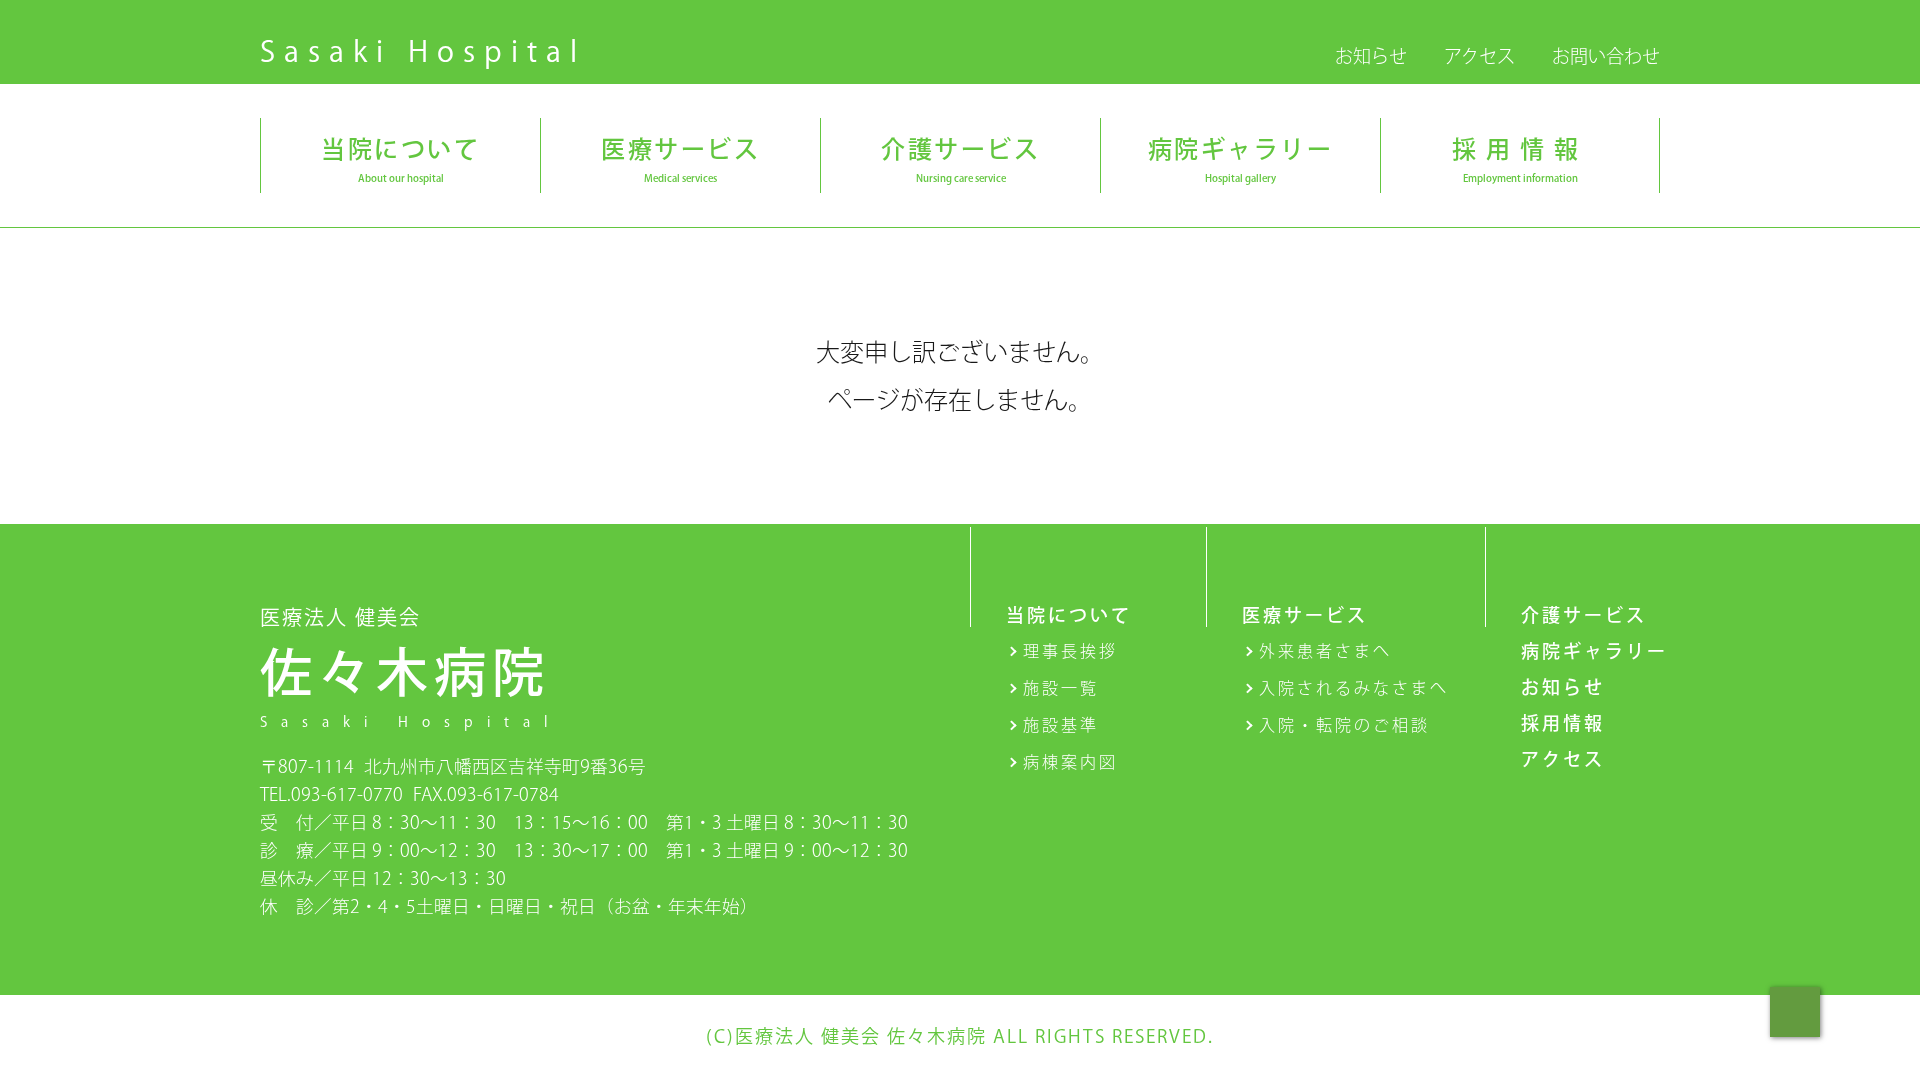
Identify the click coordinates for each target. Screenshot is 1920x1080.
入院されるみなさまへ (1354, 688)
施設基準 (1061, 725)
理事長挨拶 (1070, 651)
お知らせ (1371, 56)
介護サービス (1584, 615)
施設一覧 (1061, 688)
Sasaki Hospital (423, 51)
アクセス (1479, 56)
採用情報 (1563, 723)
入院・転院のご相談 (1344, 725)
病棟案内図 (1070, 762)
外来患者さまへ (1325, 651)
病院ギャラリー (1594, 651)
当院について (1069, 615)
